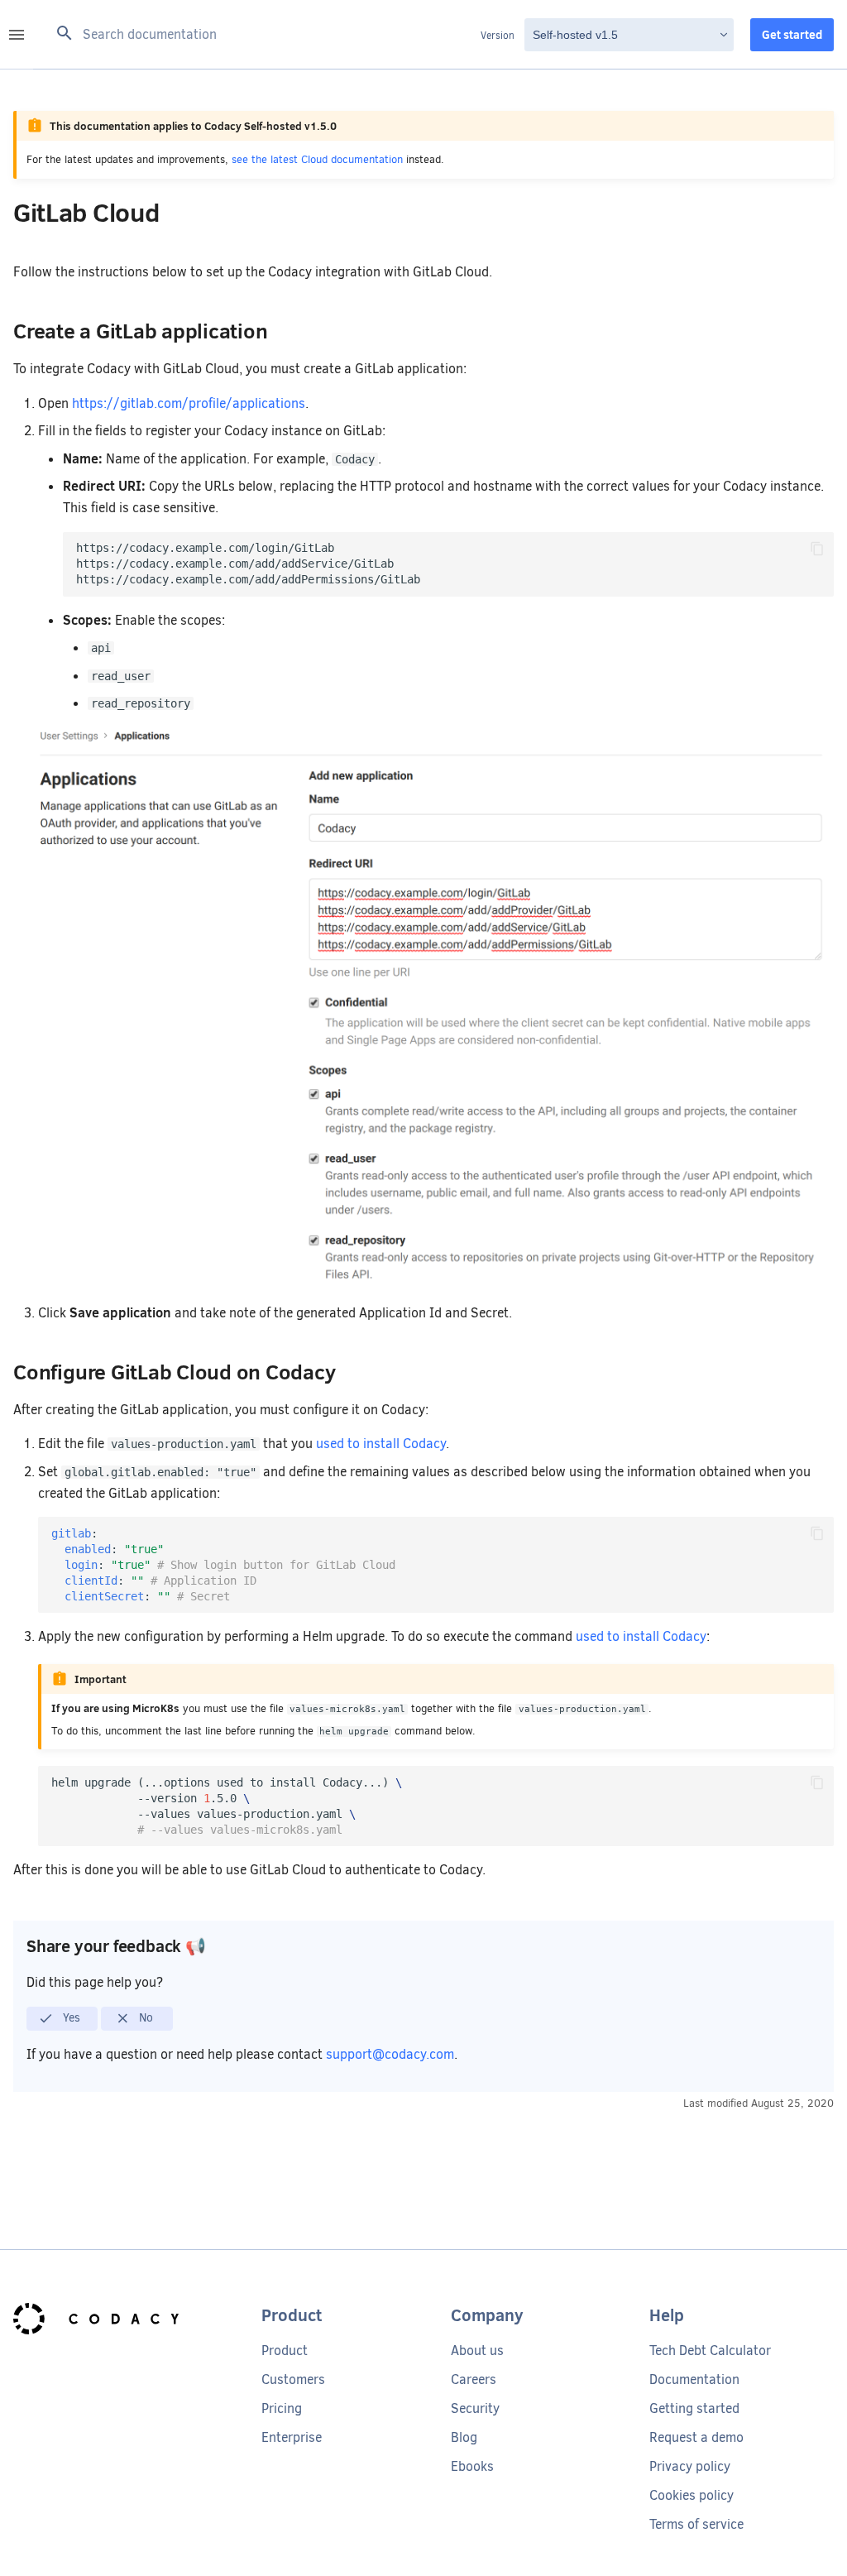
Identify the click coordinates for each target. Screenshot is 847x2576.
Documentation (694, 2379)
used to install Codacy (381, 1444)
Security (475, 2408)
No (144, 2017)
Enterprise (292, 2437)
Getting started (694, 2408)
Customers (293, 2379)
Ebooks (472, 2466)
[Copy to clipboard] (817, 549)
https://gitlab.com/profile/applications (189, 403)
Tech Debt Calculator (710, 2351)
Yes (70, 2017)
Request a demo (696, 2437)
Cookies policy (691, 2495)
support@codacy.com (390, 2054)
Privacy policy (690, 2466)
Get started (792, 35)
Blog (464, 2437)
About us (477, 2351)
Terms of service (696, 2524)
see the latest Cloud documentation (317, 159)
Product (285, 2351)
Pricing (282, 2408)
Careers (474, 2379)
